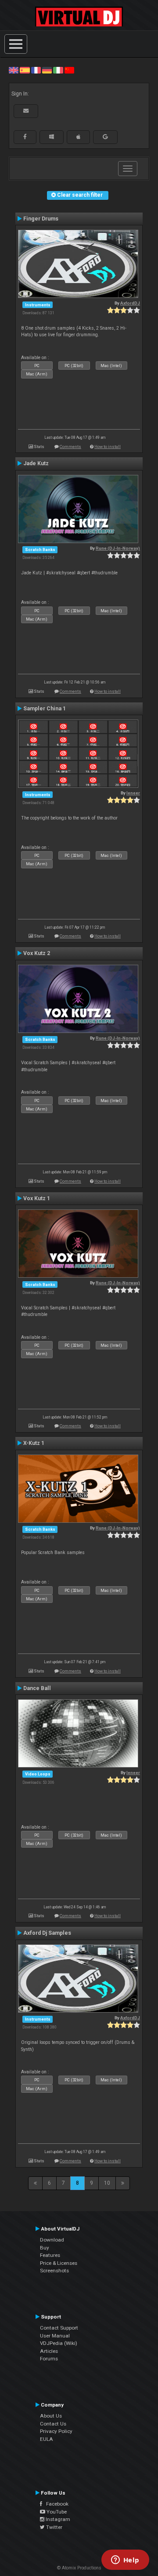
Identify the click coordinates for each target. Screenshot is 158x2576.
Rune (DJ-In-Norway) (118, 548)
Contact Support (59, 2328)
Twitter (54, 2527)
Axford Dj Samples (47, 1933)
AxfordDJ (130, 303)
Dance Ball (37, 1688)
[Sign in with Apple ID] (78, 137)
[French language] (36, 70)
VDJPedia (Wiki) (59, 2343)
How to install (108, 446)
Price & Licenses (59, 2263)
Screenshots (54, 2271)
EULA (47, 2439)
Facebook (55, 2504)
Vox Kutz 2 (37, 953)
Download (52, 2240)
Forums (49, 2359)
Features (50, 2255)
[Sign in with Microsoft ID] (52, 137)
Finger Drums (41, 219)
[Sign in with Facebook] (25, 137)
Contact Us (53, 2424)
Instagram (57, 2519)
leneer (133, 793)
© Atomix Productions (79, 2568)
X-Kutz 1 (34, 1443)
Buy (45, 2248)
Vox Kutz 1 (37, 1198)
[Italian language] (58, 70)
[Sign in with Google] (105, 137)
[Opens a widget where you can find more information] (125, 2561)
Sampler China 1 (45, 709)
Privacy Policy (56, 2431)
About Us (51, 2416)
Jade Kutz (36, 463)
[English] (14, 70)
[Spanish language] (25, 70)
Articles (49, 2351)
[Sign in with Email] (26, 111)
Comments (70, 446)
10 (107, 2183)
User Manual (55, 2336)
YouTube (56, 2512)
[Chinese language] (69, 70)
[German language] (47, 70)
